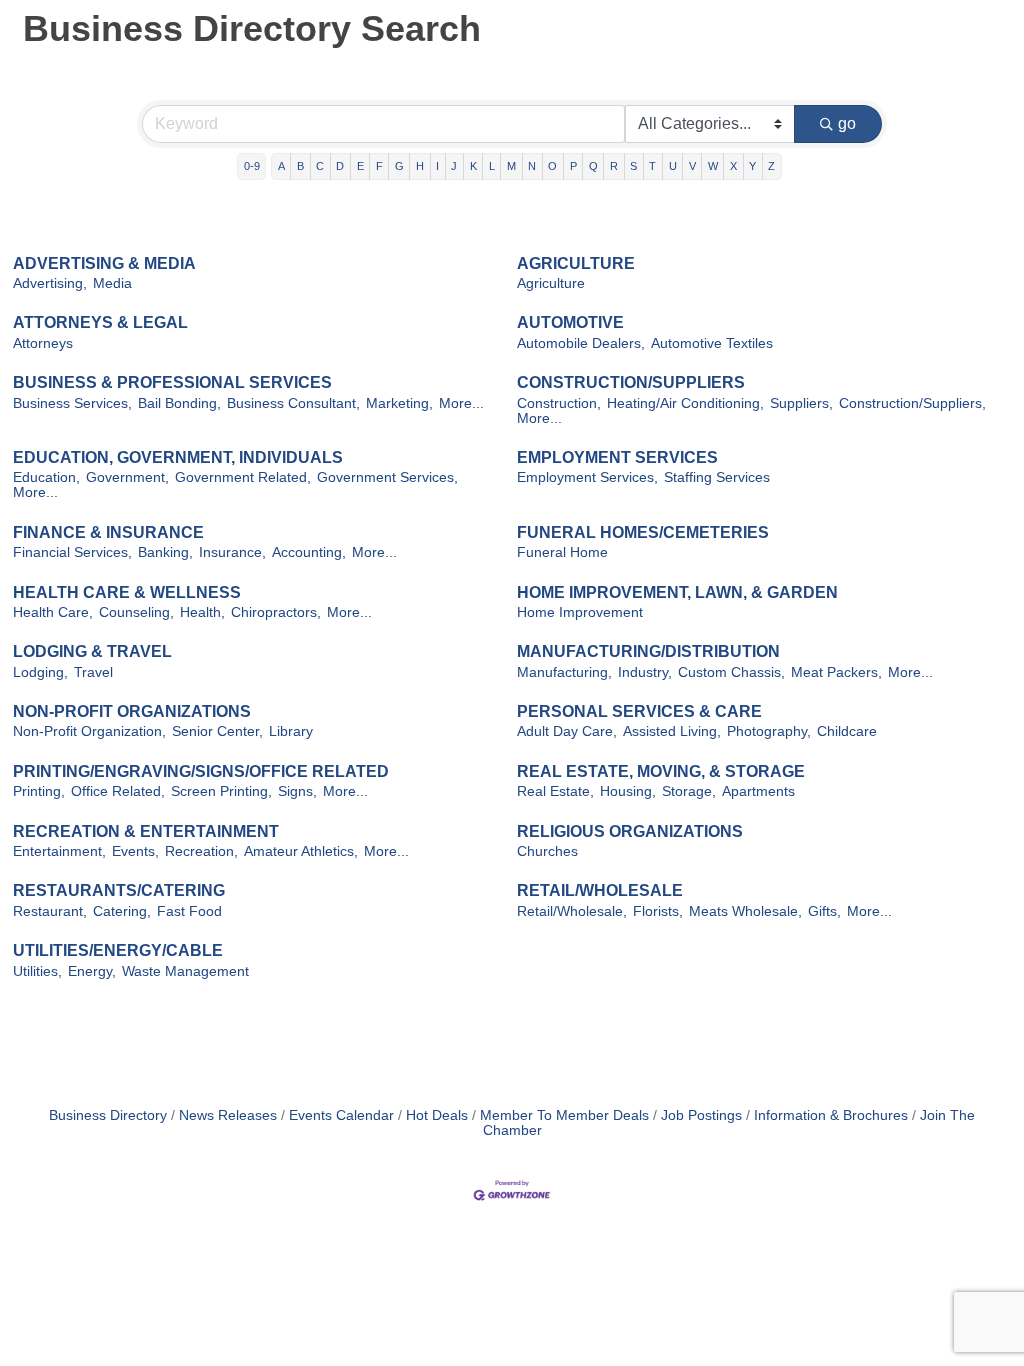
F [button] (379, 166)
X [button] (733, 166)
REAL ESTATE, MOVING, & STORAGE (661, 771)
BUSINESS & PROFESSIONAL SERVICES (172, 382)
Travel (93, 672)
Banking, (165, 552)
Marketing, (399, 403)
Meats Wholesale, (745, 911)
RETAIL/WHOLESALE (600, 890)
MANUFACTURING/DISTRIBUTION (648, 651)
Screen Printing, (221, 791)
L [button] (492, 166)
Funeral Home (562, 552)
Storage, (689, 791)
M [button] (511, 166)
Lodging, (40, 672)
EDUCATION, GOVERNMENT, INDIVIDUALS (178, 457)
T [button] (652, 166)
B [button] (300, 166)
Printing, (39, 791)
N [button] (532, 166)
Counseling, (136, 612)
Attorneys (43, 343)
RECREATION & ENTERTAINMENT (146, 831)
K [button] (473, 166)
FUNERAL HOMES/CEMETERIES (643, 532)
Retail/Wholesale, (572, 911)
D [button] (340, 166)
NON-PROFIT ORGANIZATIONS (132, 711)
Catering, (122, 911)
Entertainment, (59, 851)
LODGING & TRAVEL (92, 651)
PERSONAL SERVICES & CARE (639, 711)
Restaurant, (50, 911)
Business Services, (72, 403)
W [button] (713, 166)
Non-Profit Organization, (89, 731)
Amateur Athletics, (301, 851)
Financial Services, (72, 552)
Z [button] (771, 166)
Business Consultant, (293, 403)
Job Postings (701, 1115)
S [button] (633, 166)
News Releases (228, 1115)
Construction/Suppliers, (912, 403)
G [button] (399, 166)
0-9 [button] (252, 166)
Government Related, (243, 477)
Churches (547, 851)
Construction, (559, 403)
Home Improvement (580, 612)
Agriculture (551, 283)
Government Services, (387, 477)
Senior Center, (217, 731)
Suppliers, (801, 403)
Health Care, (53, 612)
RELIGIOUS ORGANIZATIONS (630, 831)
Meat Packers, (836, 672)
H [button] (420, 166)
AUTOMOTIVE (570, 322)
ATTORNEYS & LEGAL (100, 322)
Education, (46, 477)
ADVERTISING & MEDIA (104, 263)
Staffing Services (717, 477)
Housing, (628, 791)
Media (112, 283)
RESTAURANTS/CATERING (119, 890)
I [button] (437, 166)
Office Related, (118, 791)
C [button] (320, 166)
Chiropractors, (276, 612)
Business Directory (108, 1115)
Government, (127, 477)
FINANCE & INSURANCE (108, 532)
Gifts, (824, 911)
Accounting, (309, 552)
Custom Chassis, (731, 672)
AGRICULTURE (576, 263)
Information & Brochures (831, 1115)
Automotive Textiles (712, 343)
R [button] (614, 166)
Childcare (847, 731)
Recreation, (201, 851)
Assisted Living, (672, 731)
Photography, (769, 731)
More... (461, 403)
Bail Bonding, (179, 403)
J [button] (454, 166)
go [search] (847, 123)
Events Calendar (341, 1115)
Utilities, (37, 971)
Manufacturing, (564, 672)
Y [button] (752, 166)
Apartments (758, 791)
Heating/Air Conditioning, (685, 403)
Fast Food (189, 911)
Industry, (645, 672)
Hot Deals (437, 1115)
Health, (202, 612)
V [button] (692, 166)
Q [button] (593, 166)
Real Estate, (555, 791)
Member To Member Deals (564, 1115)
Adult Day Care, (567, 731)
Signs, (297, 791)
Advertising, (50, 283)
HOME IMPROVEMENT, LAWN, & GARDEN (677, 592)
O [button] (552, 166)
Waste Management (185, 971)
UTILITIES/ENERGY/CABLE (118, 950)
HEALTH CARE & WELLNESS (127, 592)
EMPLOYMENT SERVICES (617, 457)
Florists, (658, 911)
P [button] (573, 166)
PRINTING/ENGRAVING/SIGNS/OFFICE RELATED (201, 771)
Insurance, (232, 552)
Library (291, 731)
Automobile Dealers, (581, 343)
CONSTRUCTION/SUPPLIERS (631, 382)
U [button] (673, 166)
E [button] (360, 166)
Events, (135, 851)
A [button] (281, 166)
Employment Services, (587, 477)
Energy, (92, 971)
